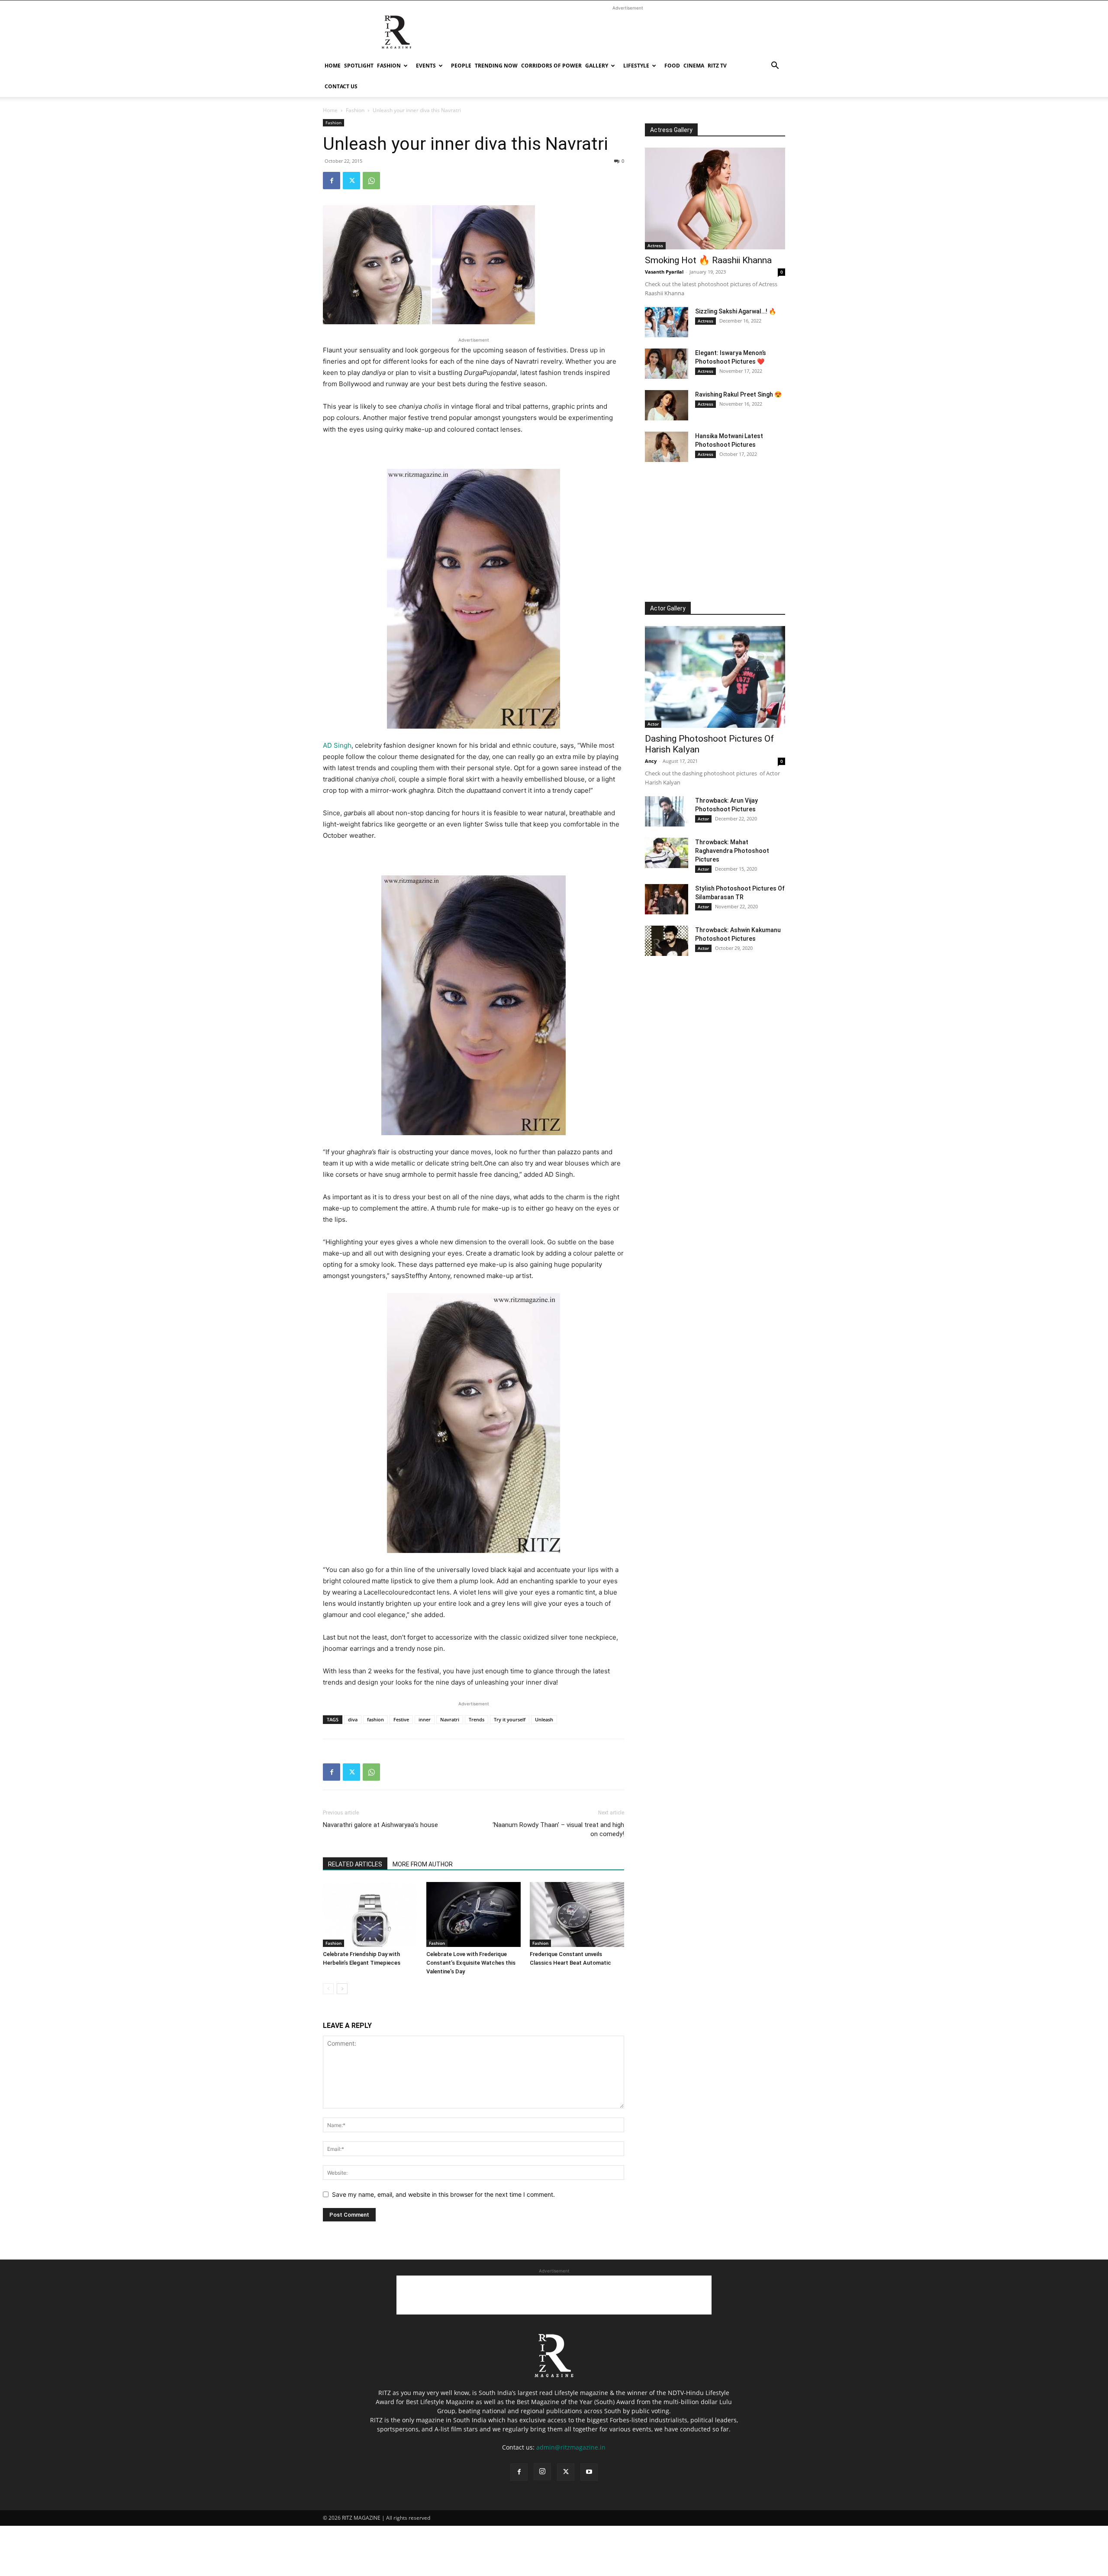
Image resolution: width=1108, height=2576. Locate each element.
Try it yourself (510, 1719)
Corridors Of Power (551, 66)
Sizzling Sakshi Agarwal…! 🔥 (736, 311)
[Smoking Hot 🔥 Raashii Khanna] (715, 199)
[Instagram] (542, 2472)
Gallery (597, 66)
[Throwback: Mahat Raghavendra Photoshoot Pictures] (667, 853)
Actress (655, 245)
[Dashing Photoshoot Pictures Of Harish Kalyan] (715, 677)
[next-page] (342, 1989)
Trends (477, 1719)
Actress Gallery (671, 130)
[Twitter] (351, 181)
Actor (653, 724)
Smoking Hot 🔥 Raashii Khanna (708, 260)
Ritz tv (717, 66)
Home (333, 66)
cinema (694, 66)
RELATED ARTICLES (355, 1864)
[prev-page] (328, 1989)
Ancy (651, 761)
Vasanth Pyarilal (664, 272)
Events (426, 66)
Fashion (389, 66)
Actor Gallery (668, 608)
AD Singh (337, 745)
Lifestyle (636, 66)
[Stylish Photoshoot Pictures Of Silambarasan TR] (667, 899)
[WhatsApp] (371, 181)
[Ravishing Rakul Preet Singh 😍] (667, 405)
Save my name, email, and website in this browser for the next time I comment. (443, 2194)
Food (672, 66)
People (461, 66)
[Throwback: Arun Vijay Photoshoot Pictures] (667, 811)
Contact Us (341, 86)
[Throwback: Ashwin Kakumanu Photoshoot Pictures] (667, 941)
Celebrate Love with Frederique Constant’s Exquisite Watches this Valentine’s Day (471, 1963)
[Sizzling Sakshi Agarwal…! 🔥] (667, 322)
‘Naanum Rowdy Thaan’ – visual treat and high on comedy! (558, 1829)
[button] (775, 66)
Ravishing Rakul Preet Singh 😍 (738, 394)
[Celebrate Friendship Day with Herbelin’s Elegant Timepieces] (370, 1914)
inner (425, 1719)
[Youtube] (589, 2472)
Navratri (450, 1719)
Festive (401, 1719)
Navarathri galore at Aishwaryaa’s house (380, 1825)
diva (353, 1719)
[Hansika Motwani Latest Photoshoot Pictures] (667, 447)
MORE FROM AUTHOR (423, 1864)
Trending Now (496, 66)
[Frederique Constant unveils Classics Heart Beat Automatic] (577, 1914)
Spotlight (359, 66)
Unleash (544, 1719)
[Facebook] (332, 181)
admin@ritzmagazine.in (571, 2447)
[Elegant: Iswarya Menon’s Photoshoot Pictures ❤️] (667, 364)
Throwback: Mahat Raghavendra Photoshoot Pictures (732, 851)
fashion (375, 1719)
